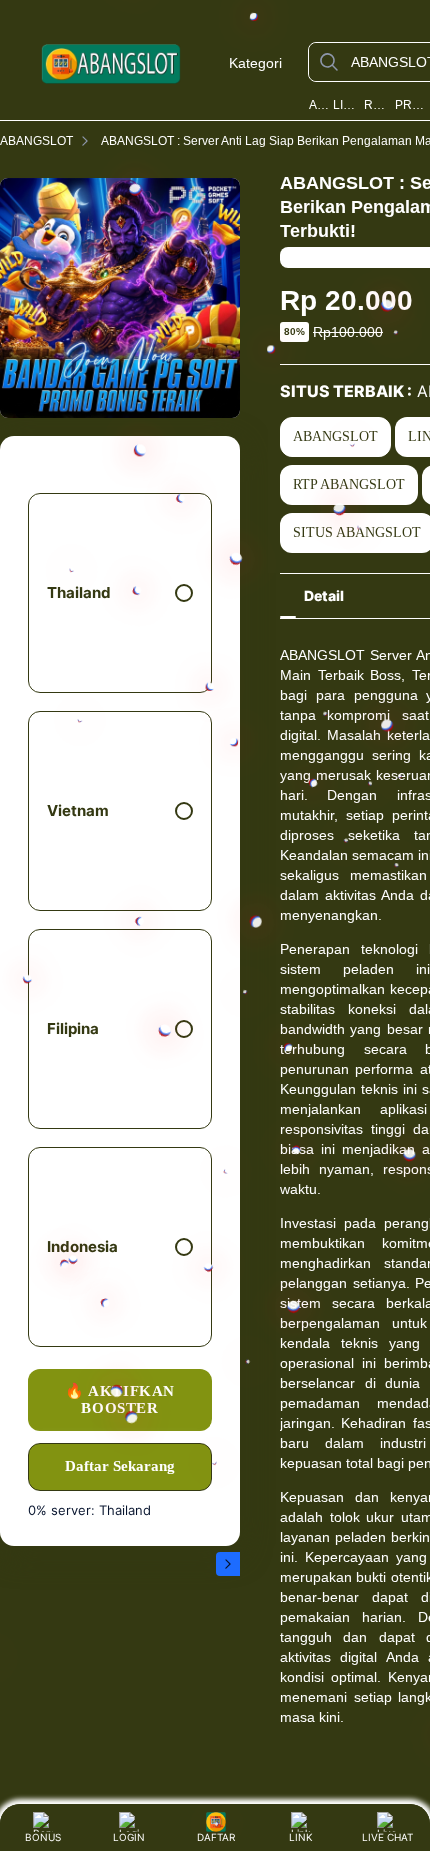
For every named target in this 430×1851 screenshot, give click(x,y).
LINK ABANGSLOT (347, 105)
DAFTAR (212, 1837)
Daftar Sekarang (120, 1466)
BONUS (43, 1837)
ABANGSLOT (319, 105)
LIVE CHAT (387, 1837)
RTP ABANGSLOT (377, 105)
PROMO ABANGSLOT (411, 105)
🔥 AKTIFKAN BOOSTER (120, 1399)
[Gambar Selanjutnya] (228, 1564)
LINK (301, 1837)
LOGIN (129, 1837)
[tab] (324, 596)
